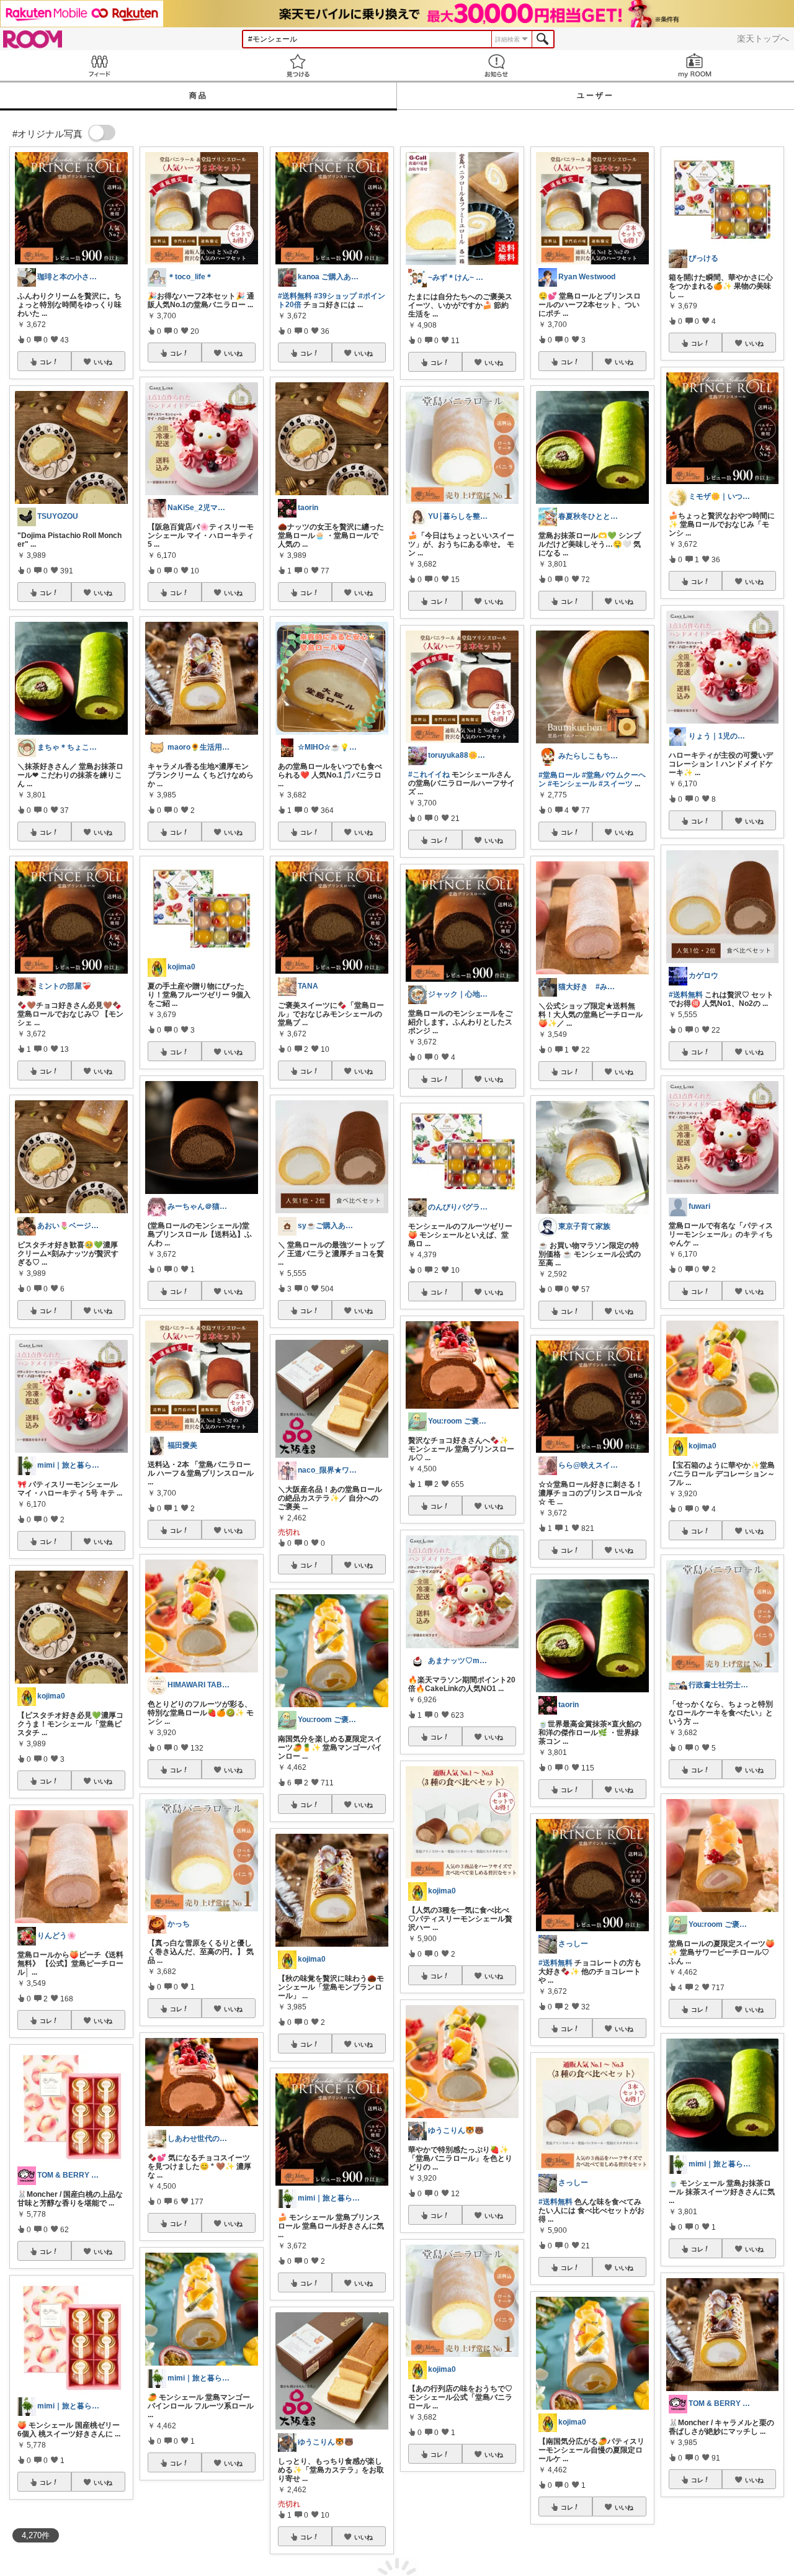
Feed (99, 65)
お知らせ (496, 65)
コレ (46, 362)
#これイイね (429, 774)
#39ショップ (335, 296)
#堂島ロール (559, 775)
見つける (298, 65)
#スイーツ (616, 784)
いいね (103, 362)
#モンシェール (572, 784)
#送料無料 (295, 296)
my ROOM (695, 65)
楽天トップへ (763, 38)
